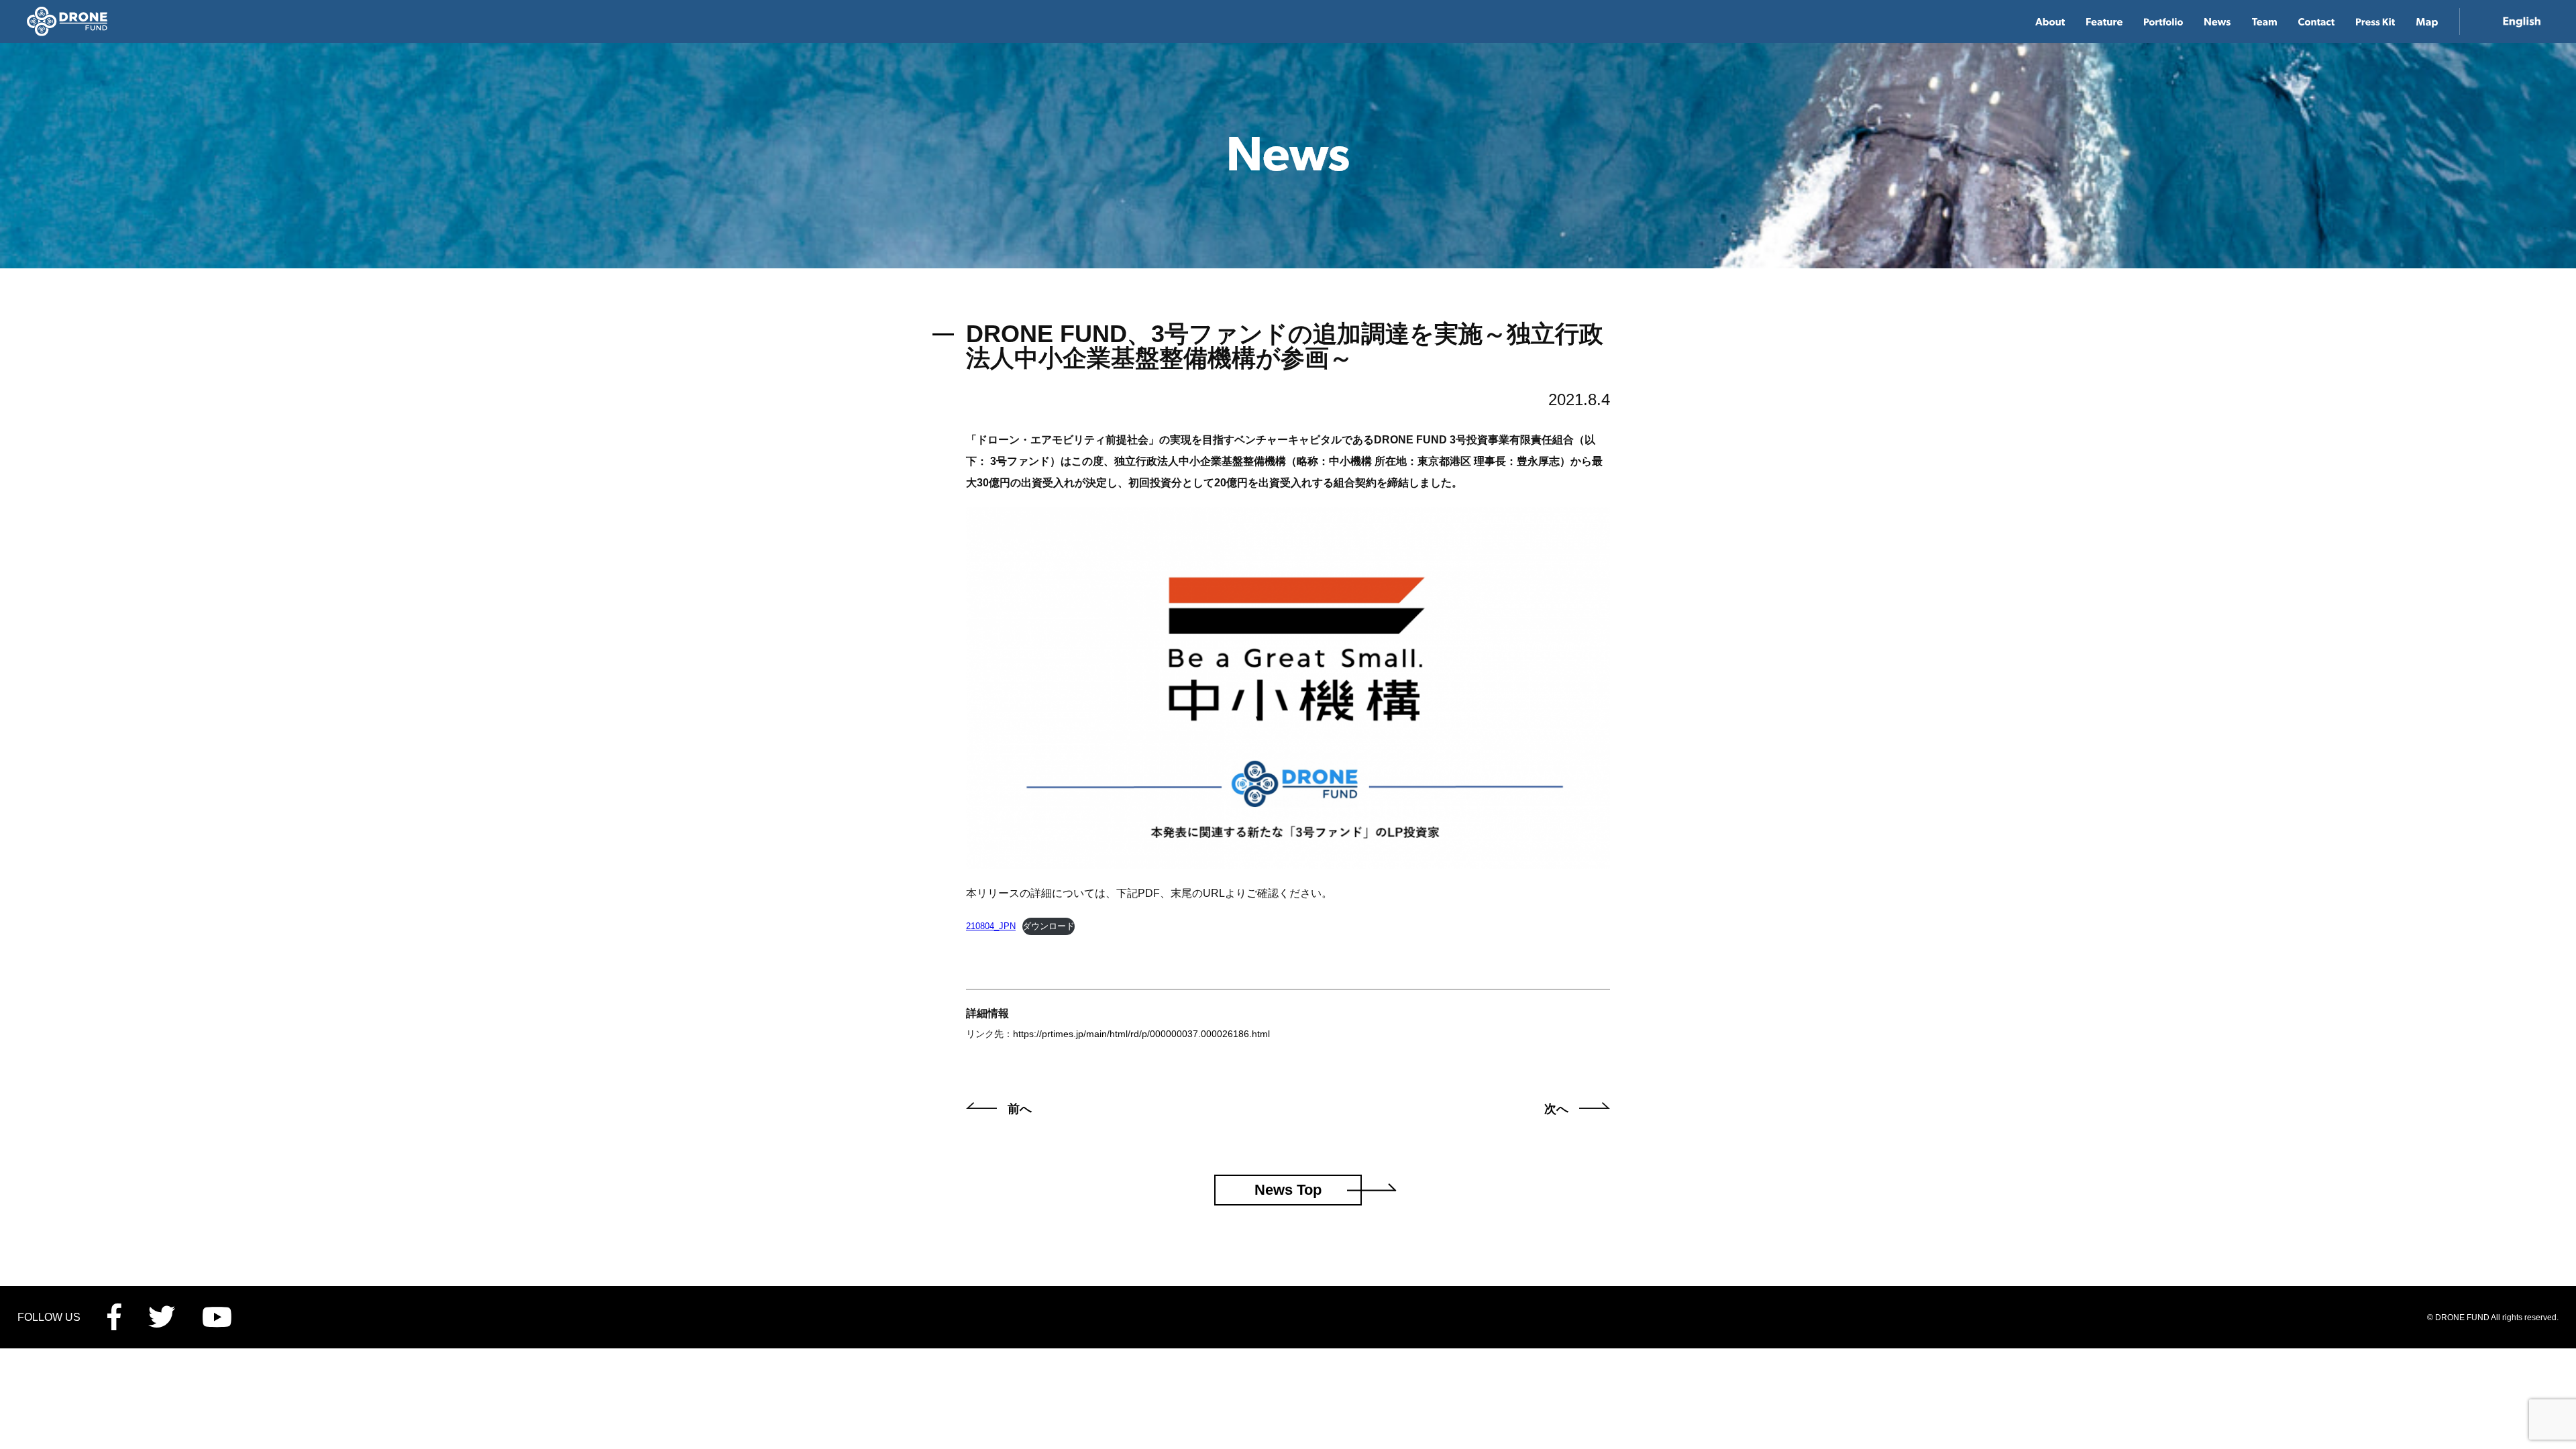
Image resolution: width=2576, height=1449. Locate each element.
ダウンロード (1049, 926)
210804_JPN (991, 926)
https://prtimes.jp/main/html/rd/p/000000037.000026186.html (1141, 1034)
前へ (1020, 1109)
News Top (1288, 1190)
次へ (1556, 1109)
